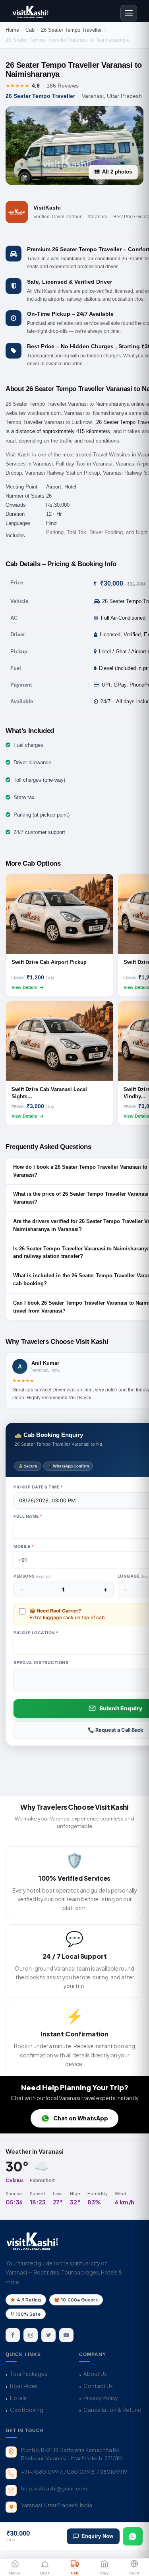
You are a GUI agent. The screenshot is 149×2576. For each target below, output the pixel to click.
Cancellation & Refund (112, 2410)
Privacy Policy (101, 2398)
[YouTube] (66, 2335)
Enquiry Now (97, 2536)
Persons (32, 1576)
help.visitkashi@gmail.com (54, 2488)
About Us (95, 2374)
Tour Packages (29, 2374)
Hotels (18, 2398)
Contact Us (98, 2386)
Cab (30, 30)
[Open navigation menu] (129, 13)
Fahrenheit (43, 2180)
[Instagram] (31, 2335)
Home (12, 30)
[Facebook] (13, 2335)
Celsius (15, 2180)
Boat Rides (24, 2386)
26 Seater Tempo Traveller (71, 30)
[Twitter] (48, 2335)
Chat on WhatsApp (81, 2118)
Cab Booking (27, 2410)
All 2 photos (117, 172)
